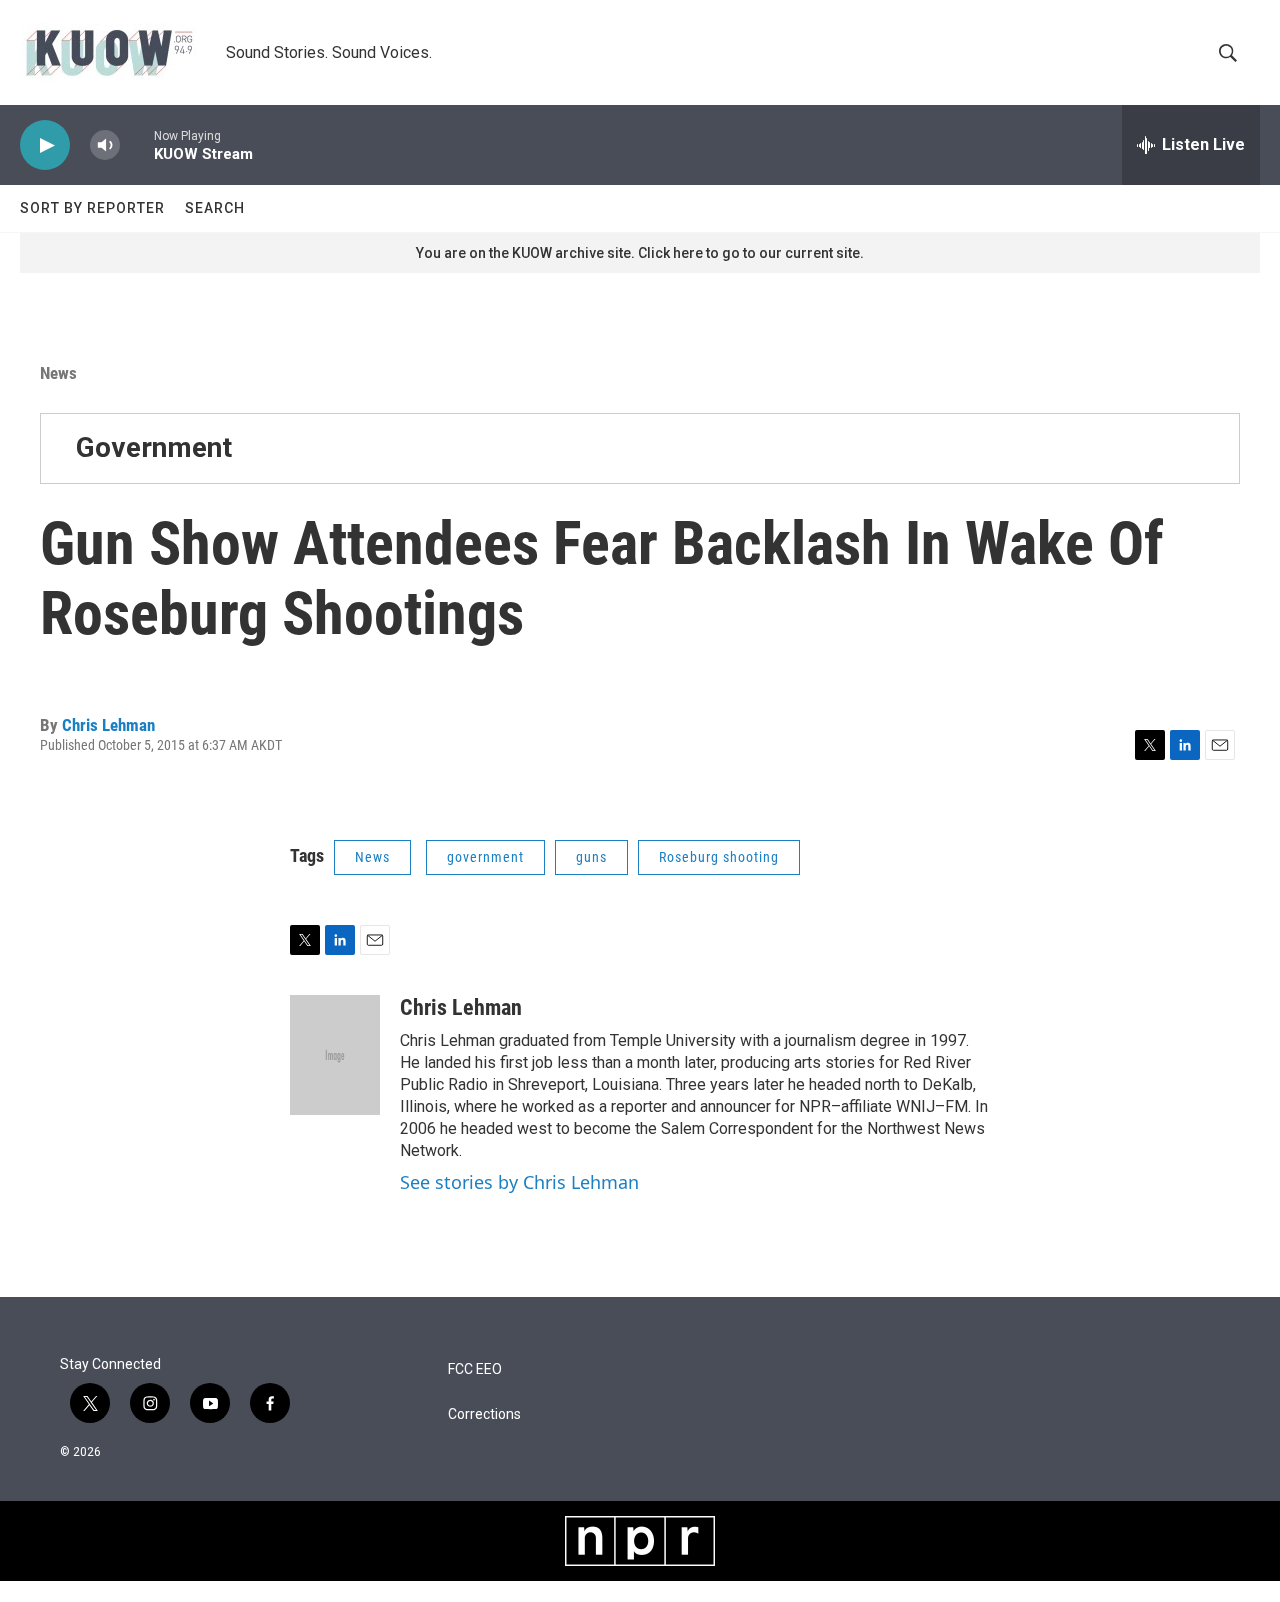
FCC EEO (475, 1369)
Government (154, 447)
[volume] (105, 145)
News (58, 373)
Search (215, 208)
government (485, 857)
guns (591, 857)
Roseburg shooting (719, 857)
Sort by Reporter (92, 208)
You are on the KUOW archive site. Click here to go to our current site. (640, 253)
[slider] (137, 144)
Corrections (484, 1414)
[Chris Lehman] (335, 1055)
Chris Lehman (108, 725)
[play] (45, 145)
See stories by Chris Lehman (519, 1182)
